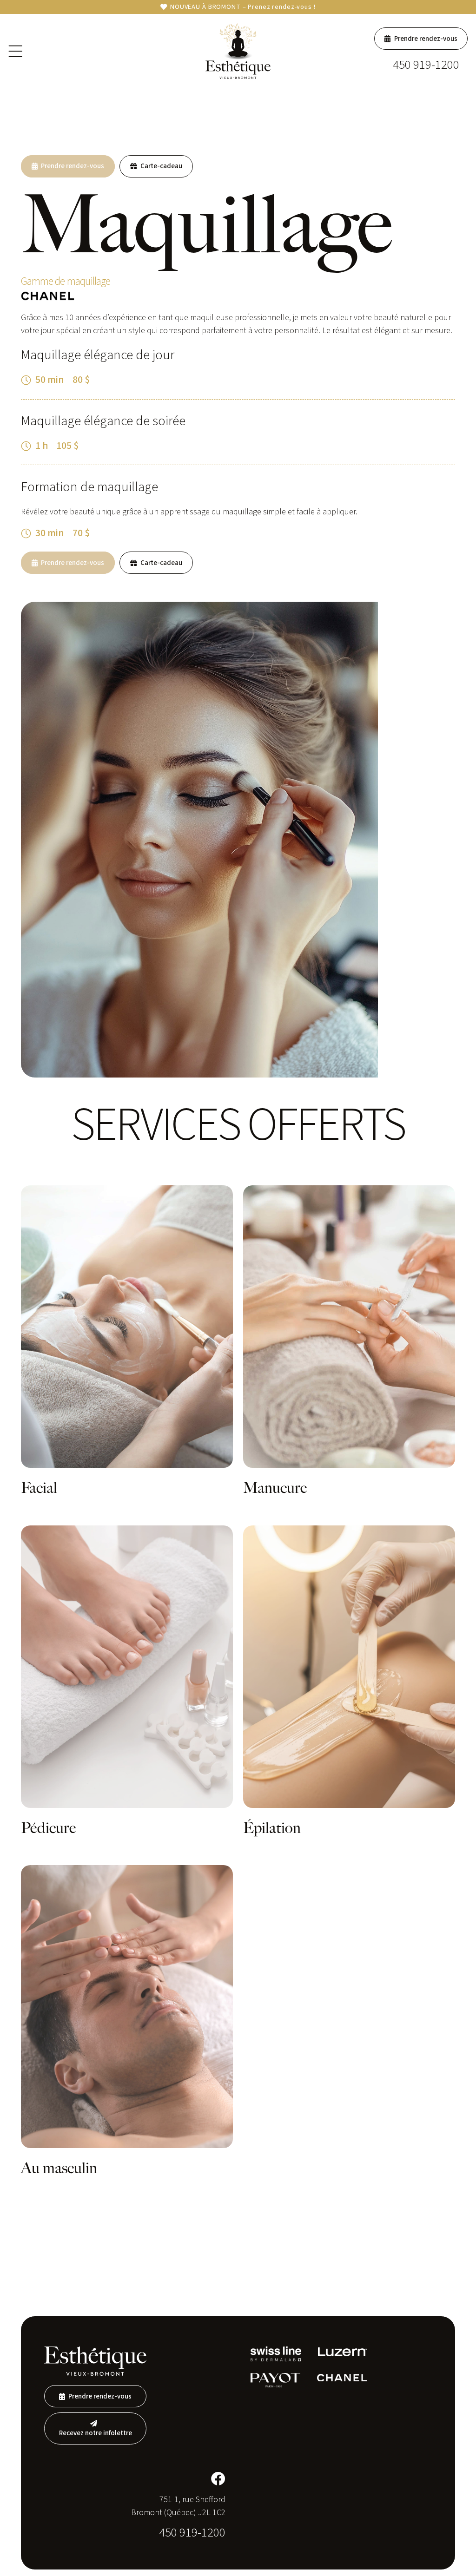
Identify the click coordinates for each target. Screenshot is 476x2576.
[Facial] (127, 1327)
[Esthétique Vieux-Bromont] (238, 51)
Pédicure (48, 1828)
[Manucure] (349, 1327)
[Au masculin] (127, 2006)
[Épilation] (349, 1667)
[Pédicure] (127, 1667)
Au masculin (59, 2168)
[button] (16, 51)
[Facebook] (218, 2479)
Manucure (275, 1488)
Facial (39, 1488)
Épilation (272, 1828)
